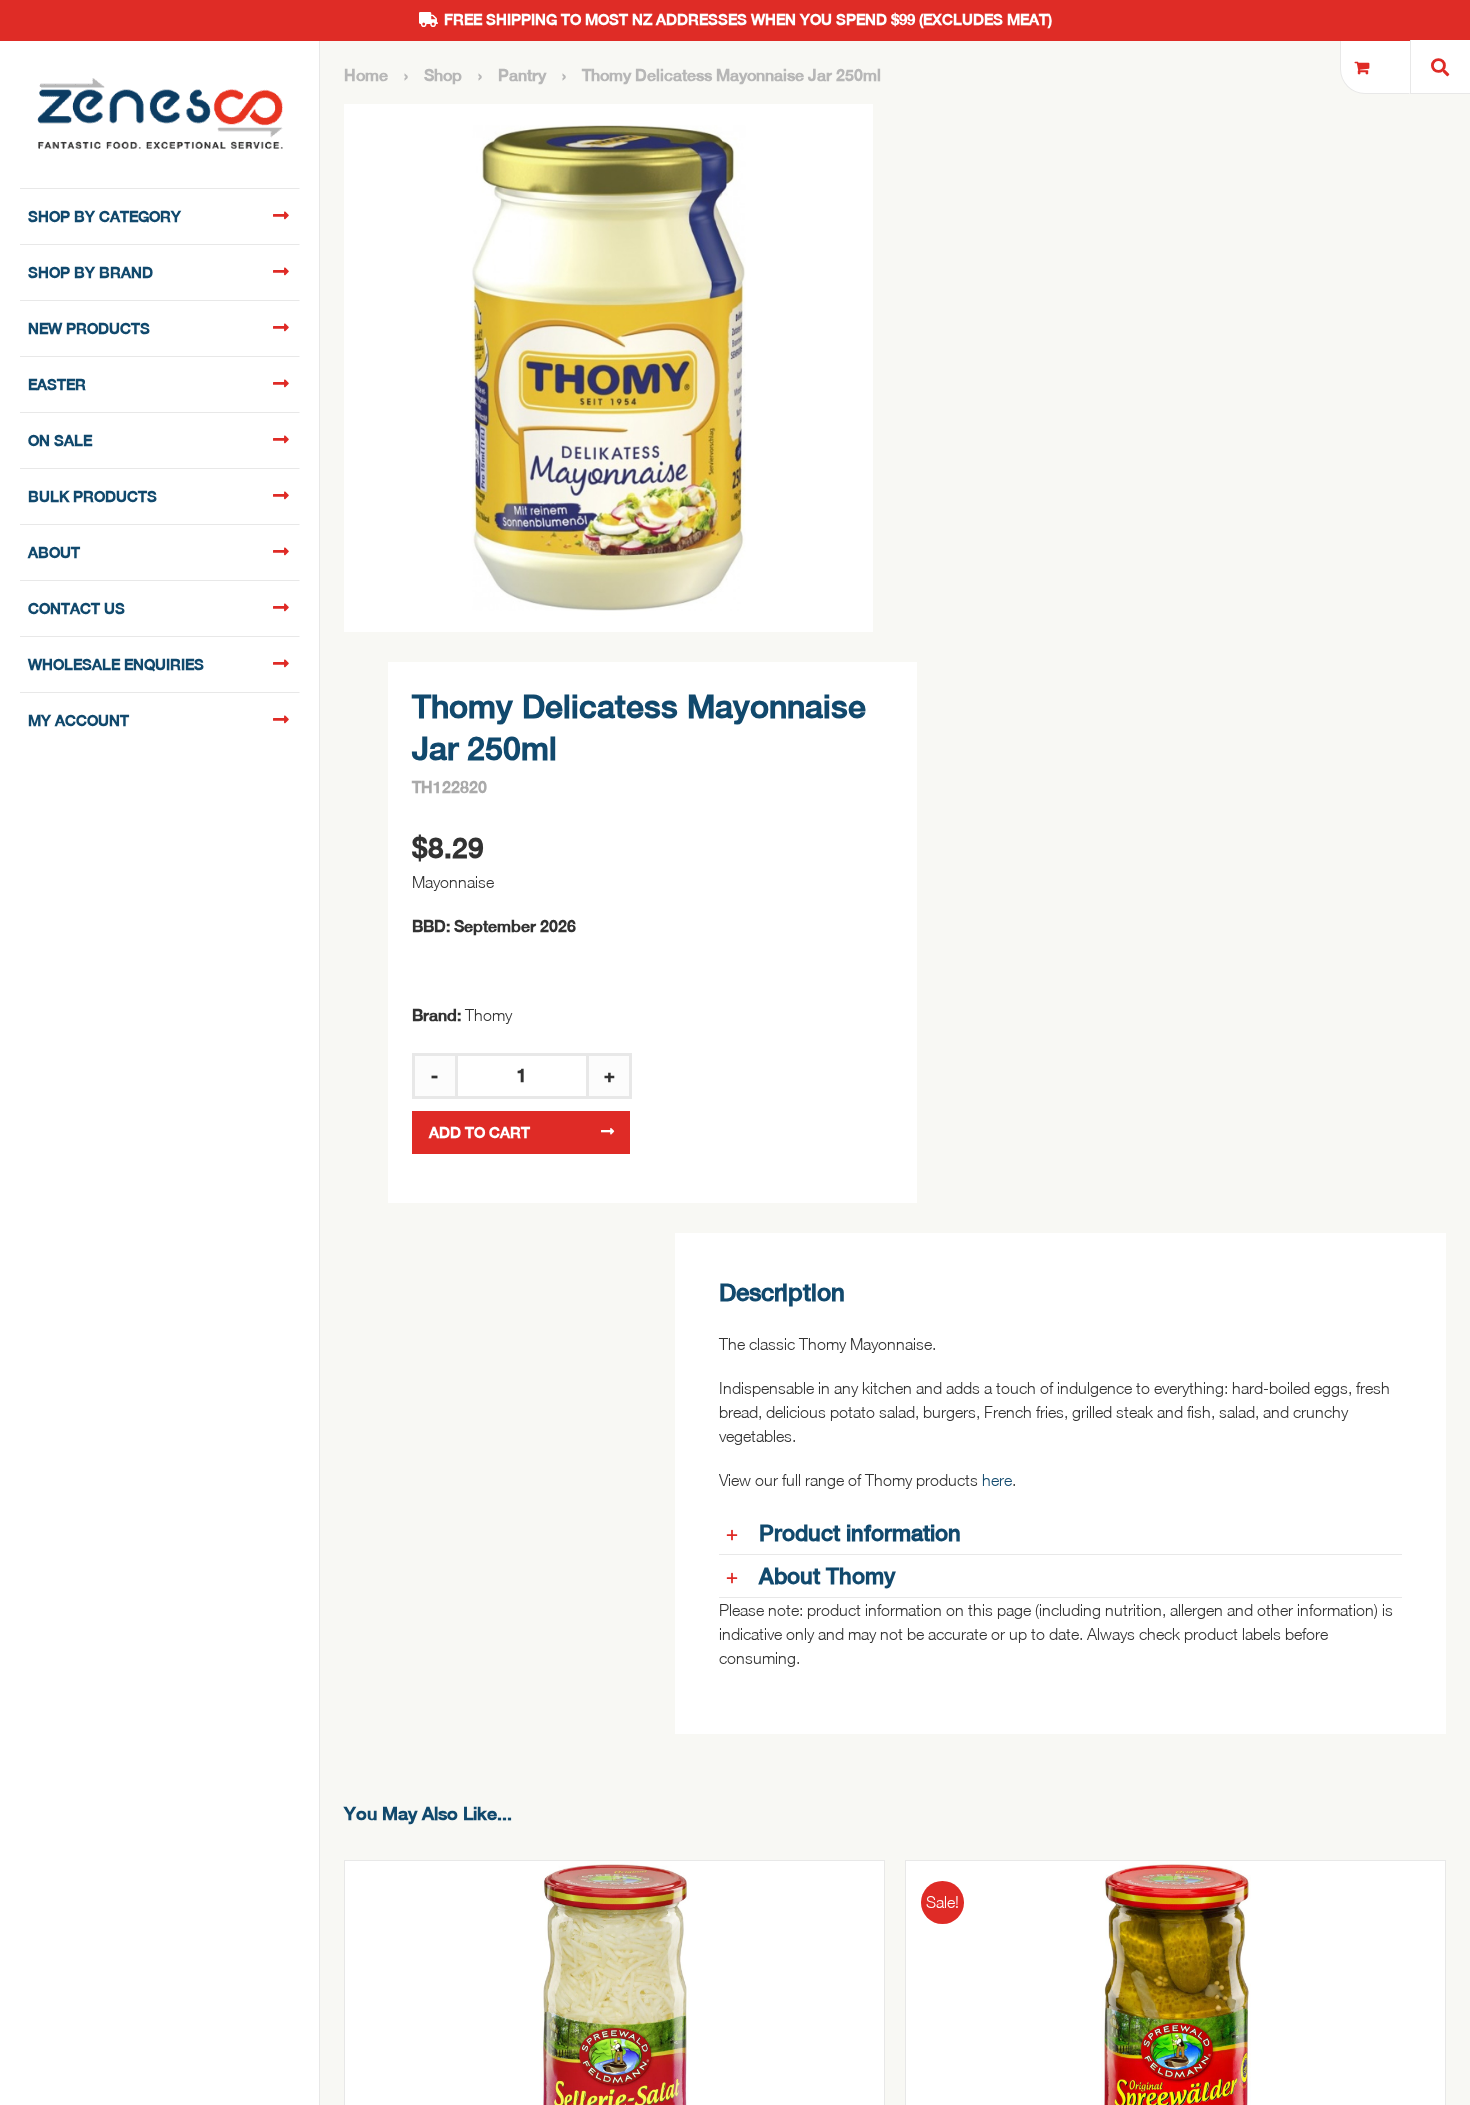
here (997, 1480)
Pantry (522, 75)
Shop (443, 75)
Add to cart (479, 1132)
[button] (1060, 1533)
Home (366, 75)
